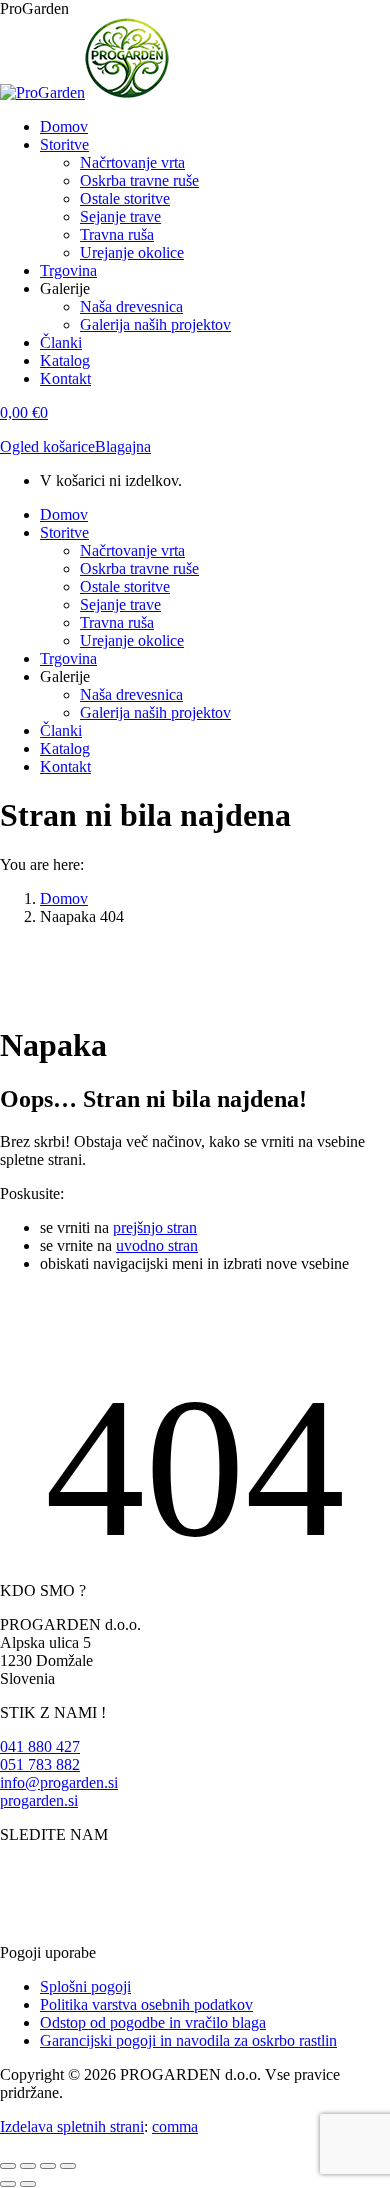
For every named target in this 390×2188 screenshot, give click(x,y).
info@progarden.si (59, 1782)
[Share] (28, 2166)
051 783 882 (40, 1764)
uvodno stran (157, 1245)
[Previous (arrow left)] (8, 2184)
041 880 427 (40, 1746)
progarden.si (39, 1800)
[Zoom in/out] (68, 2166)
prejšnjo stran (155, 1227)
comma (175, 2126)
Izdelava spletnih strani (72, 2126)
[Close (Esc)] (8, 2166)
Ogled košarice (47, 446)
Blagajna (123, 446)
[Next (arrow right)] (28, 2184)
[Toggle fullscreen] (48, 2166)
